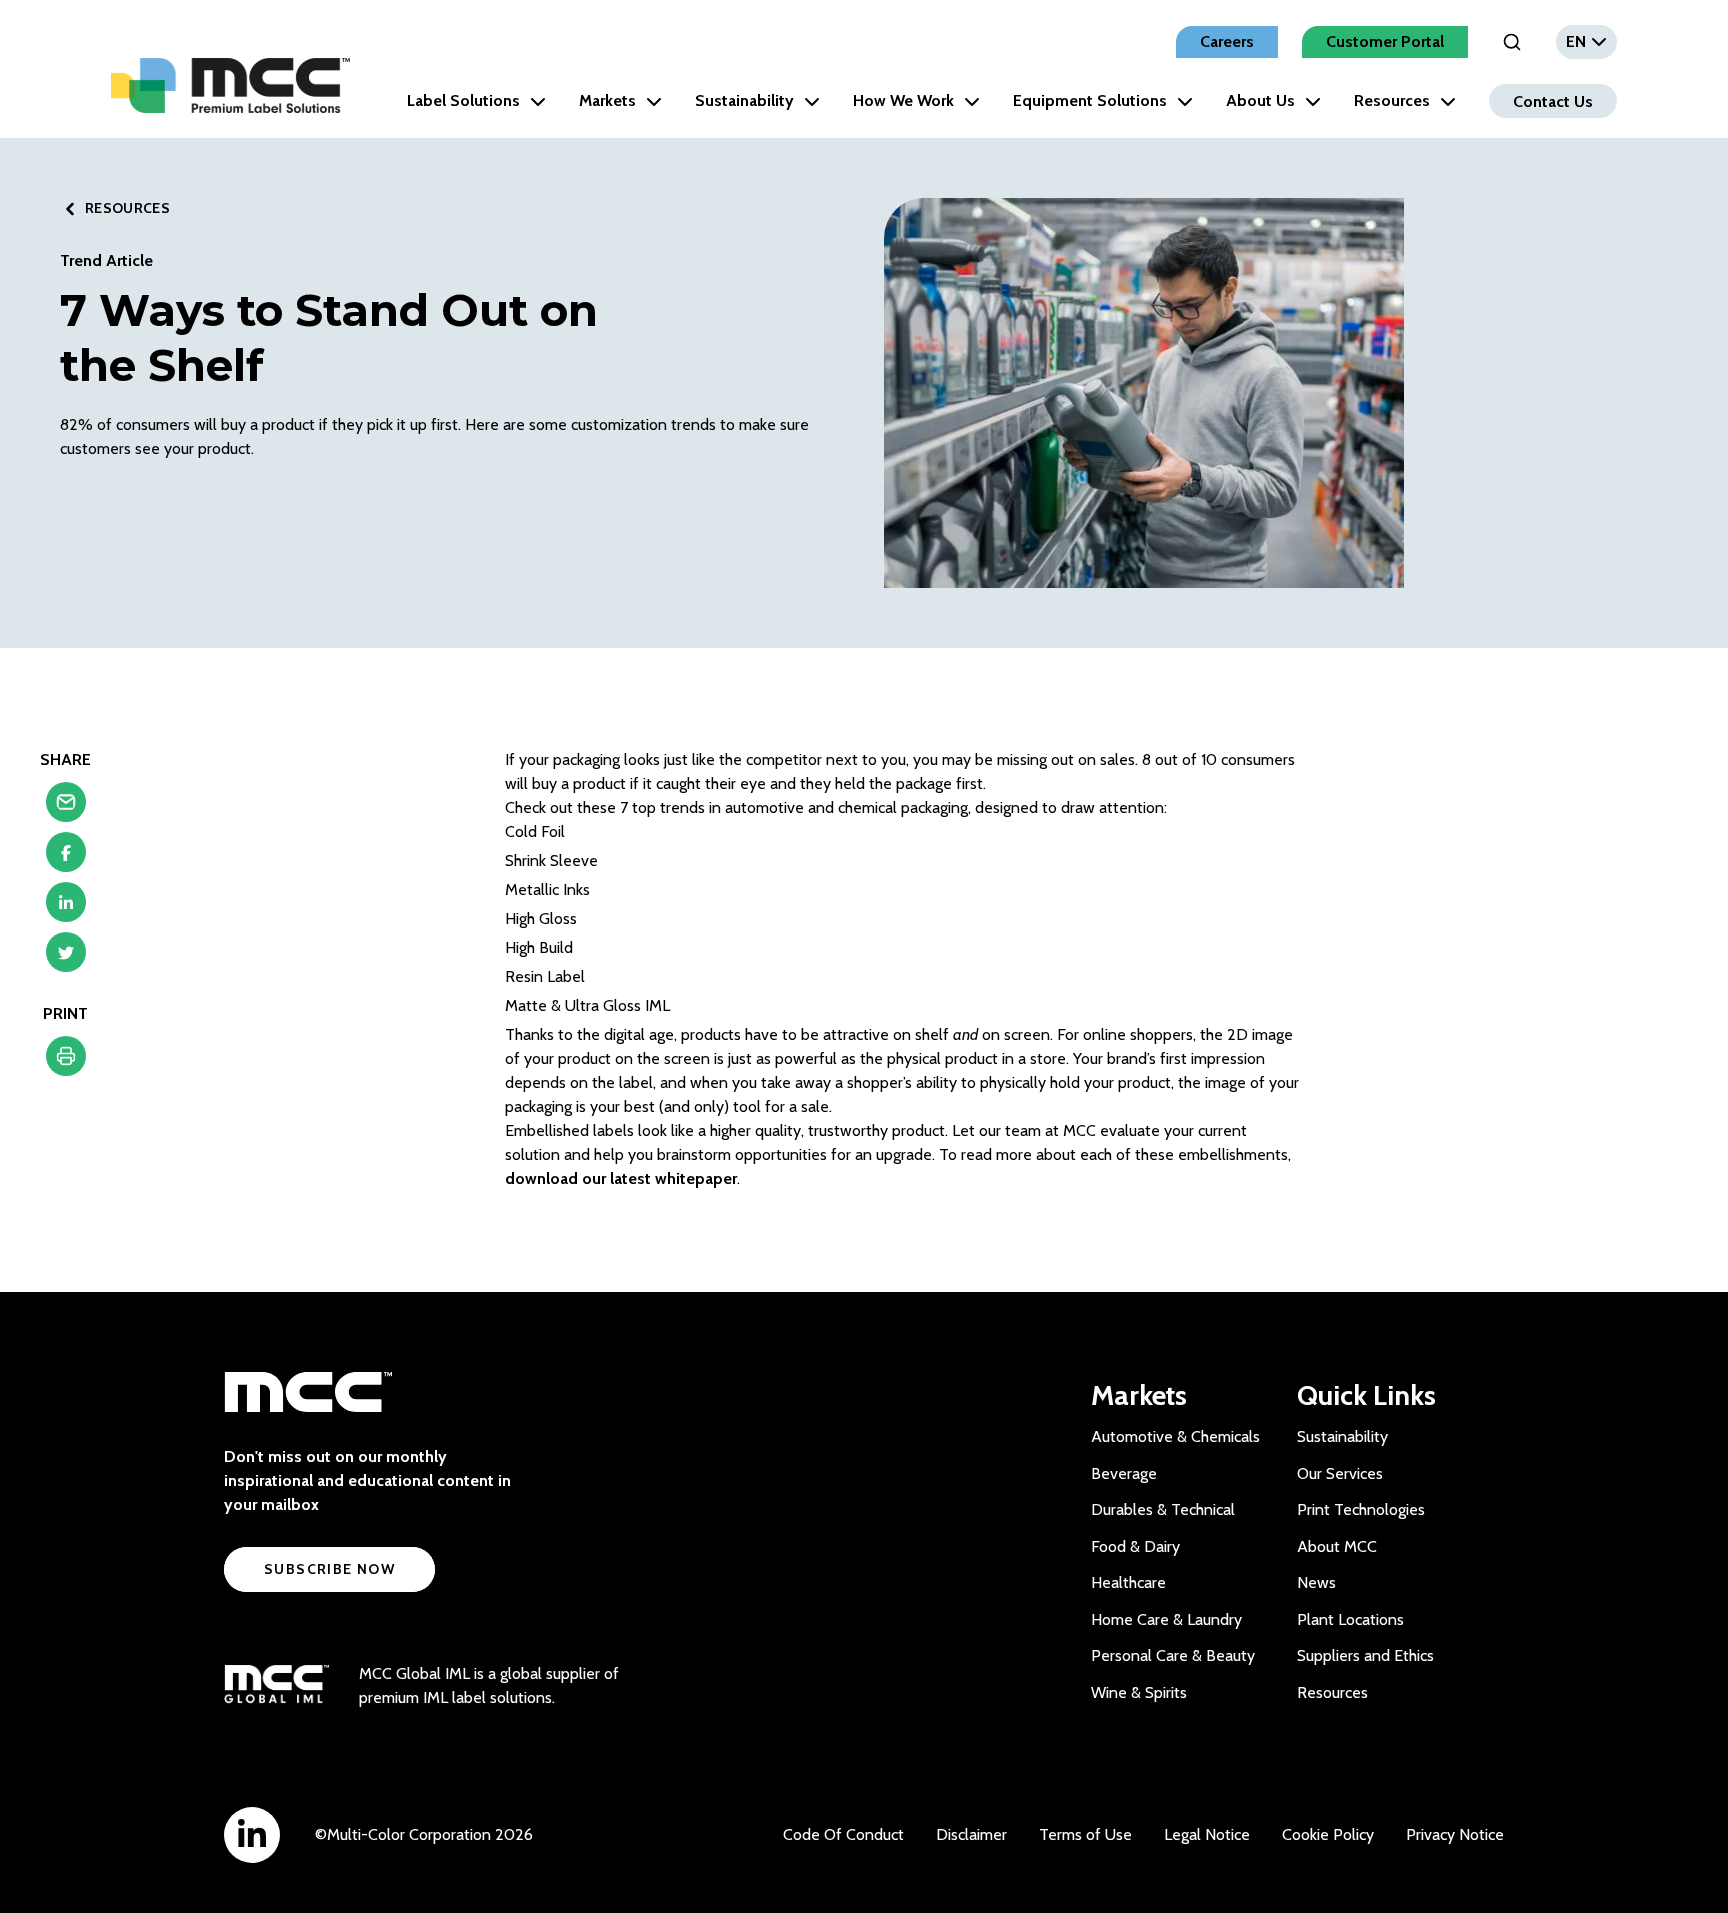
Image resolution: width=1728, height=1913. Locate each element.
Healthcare (1128, 1582)
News (1316, 1582)
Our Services (1340, 1473)
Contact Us (1553, 100)
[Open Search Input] (1512, 42)
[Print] (66, 1061)
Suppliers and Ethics (1365, 1655)
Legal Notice (1207, 1834)
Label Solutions (463, 100)
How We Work (903, 100)
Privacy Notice (1455, 1834)
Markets (607, 100)
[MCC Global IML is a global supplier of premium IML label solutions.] (276, 1686)
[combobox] (1586, 42)
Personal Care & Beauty (1173, 1655)
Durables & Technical (1163, 1509)
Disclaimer (971, 1834)
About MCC (1337, 1546)
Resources (1392, 100)
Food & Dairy (1135, 1546)
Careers (1227, 41)
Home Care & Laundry (1166, 1619)
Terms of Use (1085, 1834)
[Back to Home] (230, 85)
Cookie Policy (1328, 1834)
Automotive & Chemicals (1175, 1436)
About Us (1260, 100)
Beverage (1124, 1473)
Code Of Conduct (843, 1834)
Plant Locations (1350, 1619)
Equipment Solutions (1090, 100)
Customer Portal (1385, 41)
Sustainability (744, 100)
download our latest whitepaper (621, 1178)
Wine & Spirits (1139, 1692)
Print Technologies (1361, 1509)
